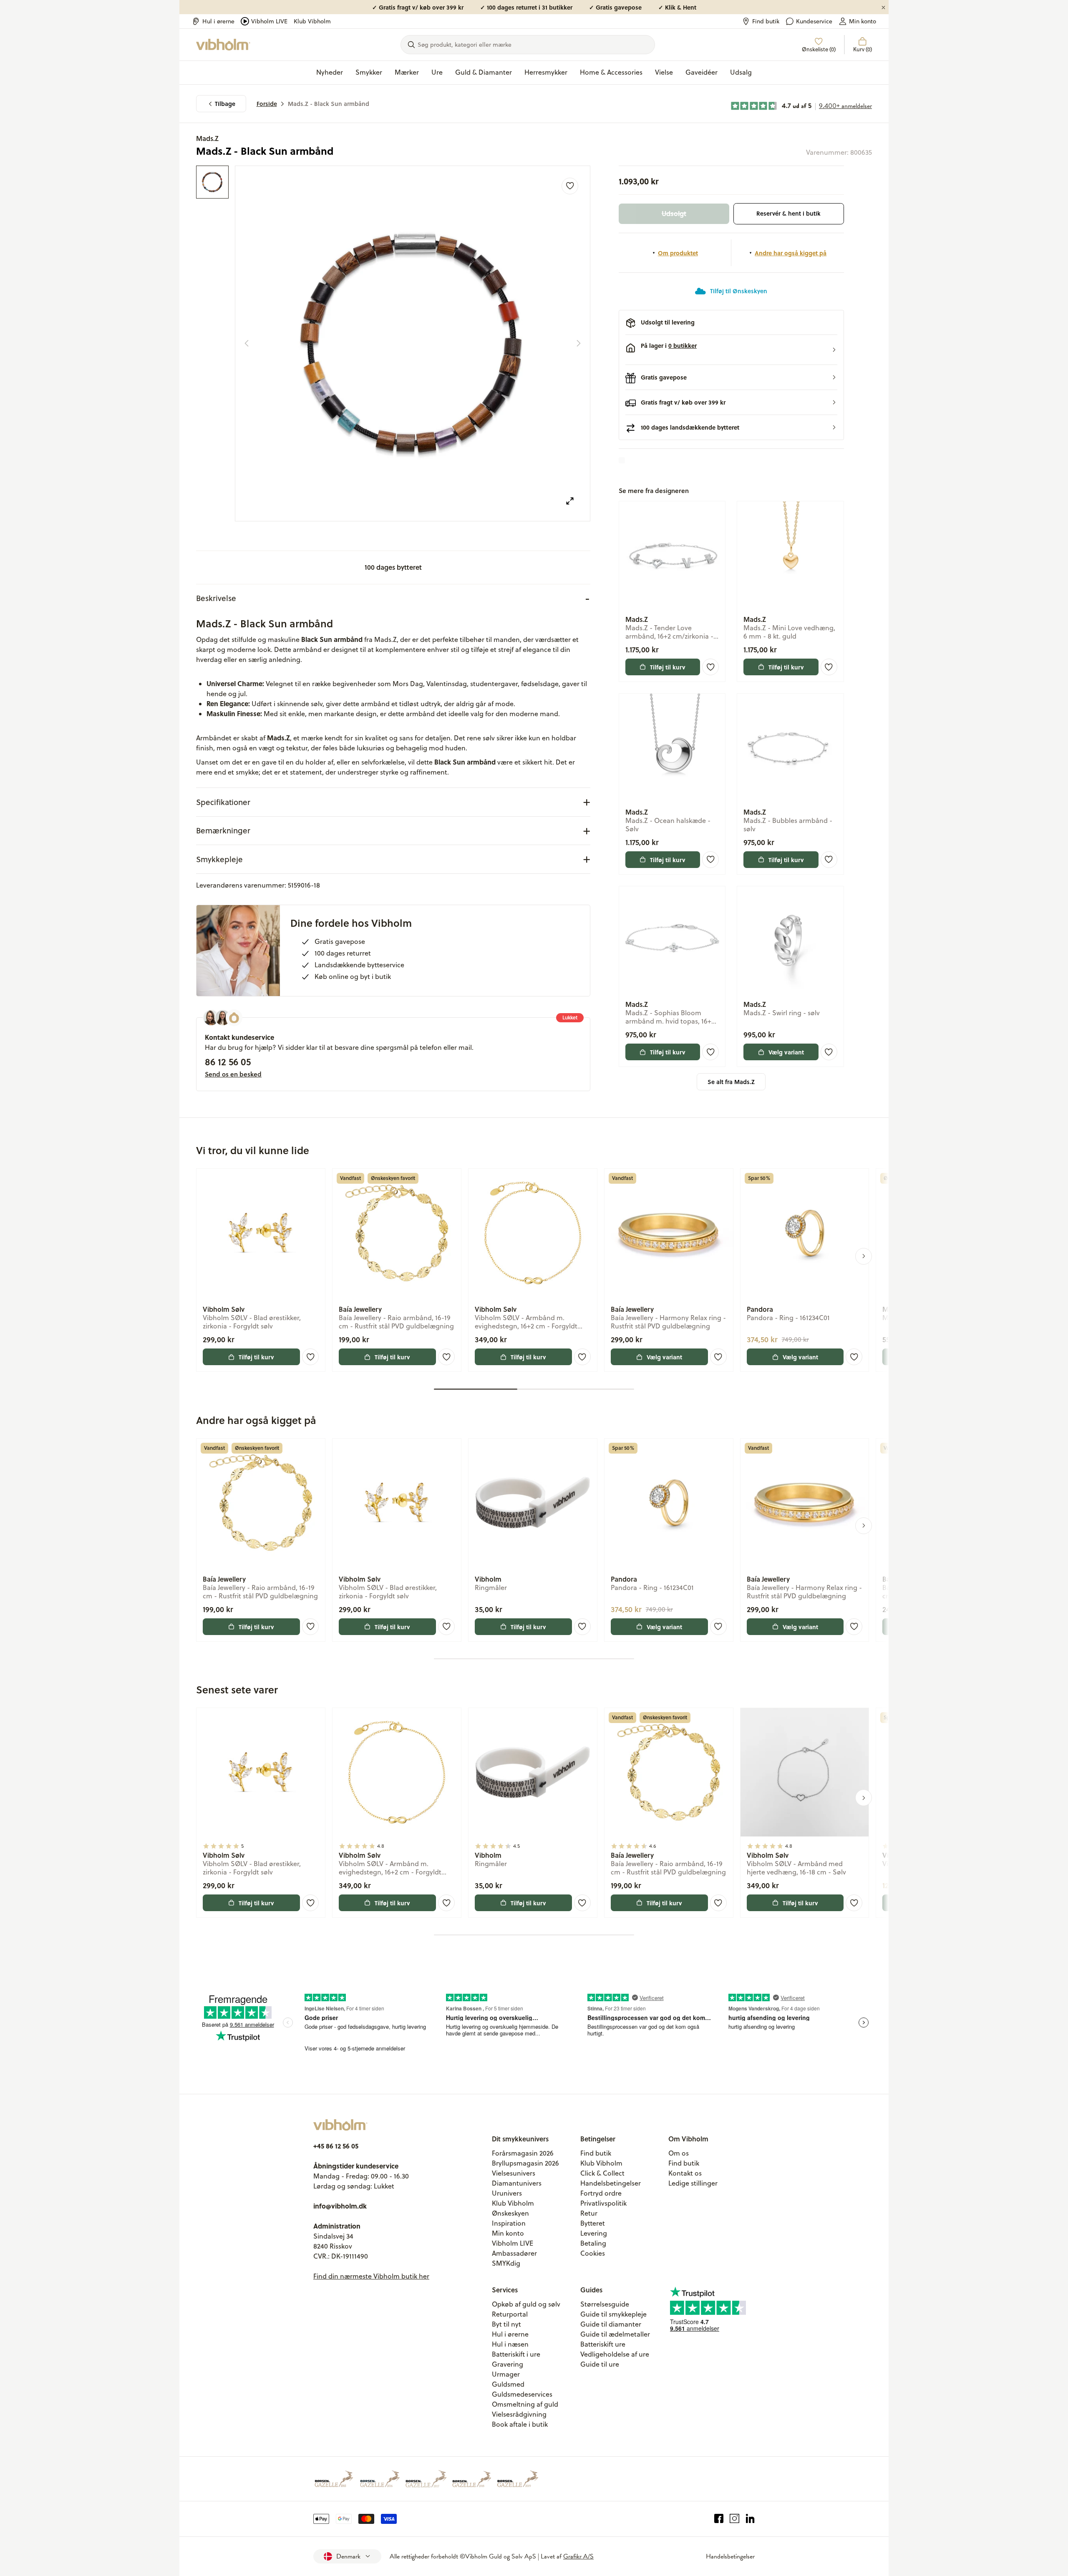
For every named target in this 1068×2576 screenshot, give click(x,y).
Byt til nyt (506, 2324)
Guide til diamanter (611, 2324)
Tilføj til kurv (668, 667)
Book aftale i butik (520, 2424)
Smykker (369, 72)
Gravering (508, 2364)
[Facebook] (719, 2519)
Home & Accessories (611, 72)
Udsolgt (674, 213)
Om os (679, 2153)
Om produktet (678, 253)
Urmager (506, 2374)
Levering (594, 2233)
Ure (437, 72)
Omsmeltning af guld (525, 2404)
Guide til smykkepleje (613, 2314)
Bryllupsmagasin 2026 (525, 2163)
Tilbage (225, 104)
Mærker (407, 72)
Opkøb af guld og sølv (526, 2304)
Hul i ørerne (218, 21)
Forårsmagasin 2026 (523, 2153)
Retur (589, 2213)
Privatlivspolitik (603, 2203)
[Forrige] (247, 343)
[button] (731, 350)
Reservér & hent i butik (788, 213)
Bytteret (593, 2223)
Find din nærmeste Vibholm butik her (371, 2276)
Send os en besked (233, 1074)
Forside (267, 104)
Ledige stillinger (693, 2183)
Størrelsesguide (605, 2304)
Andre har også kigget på (791, 253)
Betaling (593, 2243)
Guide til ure (600, 2364)
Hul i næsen (510, 2344)
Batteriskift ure (603, 2344)
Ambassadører (514, 2253)
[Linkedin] (750, 2519)
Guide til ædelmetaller (615, 2334)
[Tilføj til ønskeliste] (570, 186)
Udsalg (741, 72)
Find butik (766, 21)
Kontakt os (685, 2173)
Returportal (510, 2314)
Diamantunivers (517, 2183)
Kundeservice (814, 21)
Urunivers (507, 2193)
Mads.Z (207, 138)
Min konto (863, 21)
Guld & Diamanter (484, 72)
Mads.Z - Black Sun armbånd (329, 104)
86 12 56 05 (228, 1062)
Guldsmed (508, 2384)
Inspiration (509, 2223)
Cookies (593, 2253)
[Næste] (579, 343)
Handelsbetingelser (611, 2183)
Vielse (664, 72)
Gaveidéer (702, 72)
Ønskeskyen (510, 2213)
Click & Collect (602, 2173)
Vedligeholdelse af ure (615, 2354)
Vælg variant (786, 1052)
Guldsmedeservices (522, 2394)
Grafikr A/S (578, 2556)
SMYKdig (506, 2263)
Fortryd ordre (601, 2193)
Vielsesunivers (514, 2173)
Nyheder (330, 72)
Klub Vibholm (312, 21)
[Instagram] (734, 2519)
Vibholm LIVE (269, 21)
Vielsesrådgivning (519, 2414)
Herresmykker (546, 72)
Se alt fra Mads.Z (731, 1082)
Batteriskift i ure (516, 2354)
